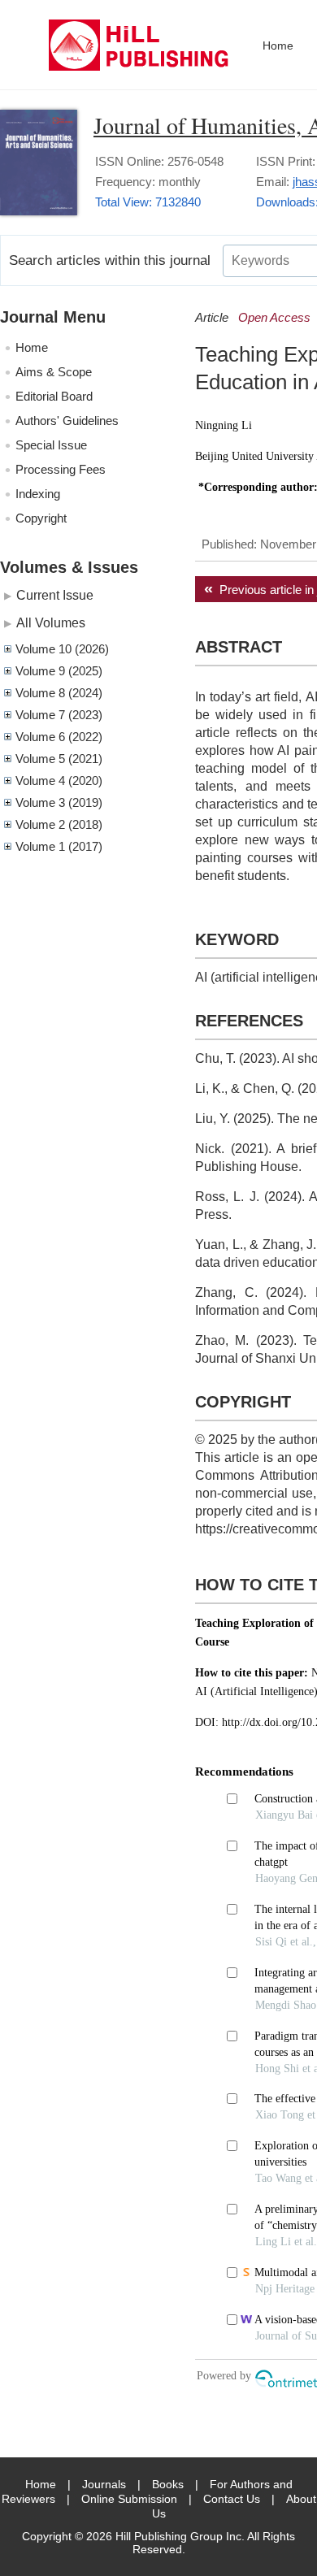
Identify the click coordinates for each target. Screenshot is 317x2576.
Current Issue (55, 595)
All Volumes (51, 622)
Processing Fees (61, 469)
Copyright (41, 518)
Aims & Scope (54, 372)
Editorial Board (54, 396)
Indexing (38, 494)
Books (168, 2484)
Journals (104, 2484)
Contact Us (232, 2499)
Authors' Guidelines (67, 421)
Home (278, 46)
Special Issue (51, 445)
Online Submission (129, 2499)
